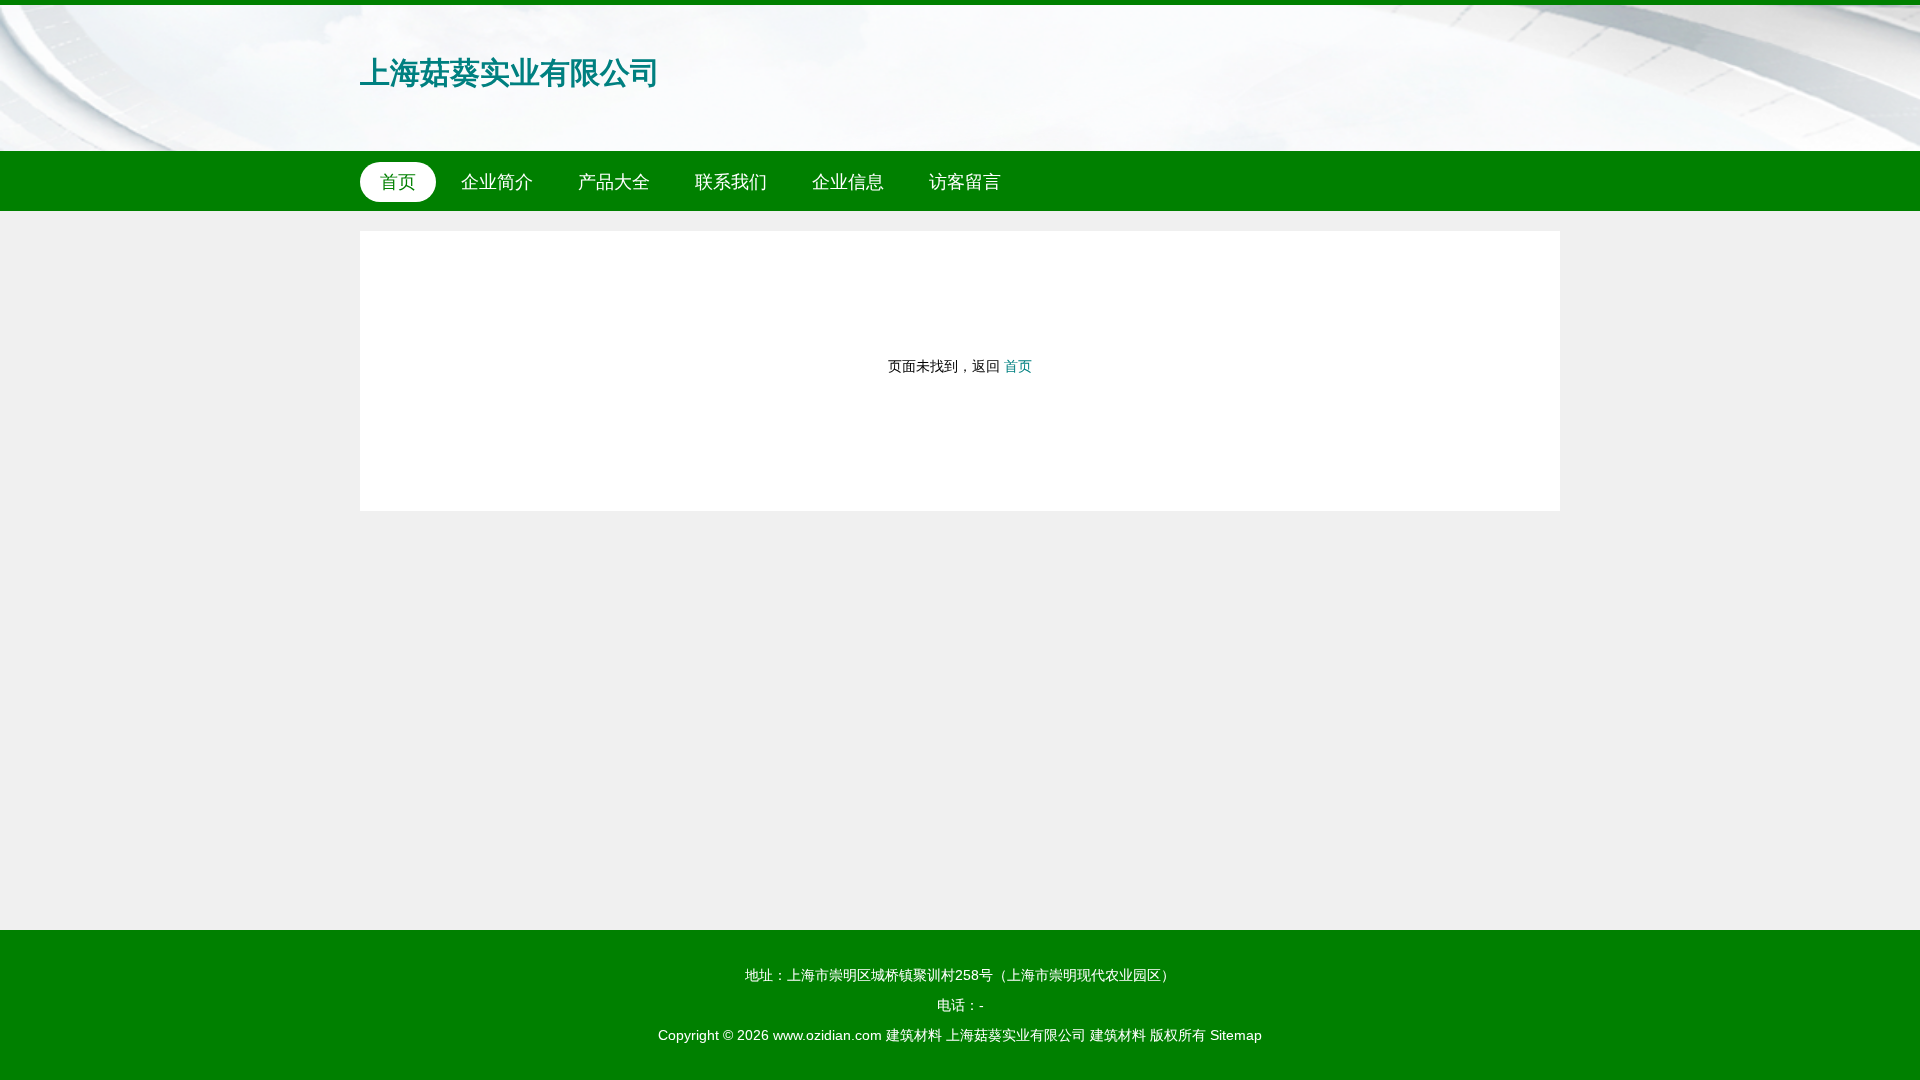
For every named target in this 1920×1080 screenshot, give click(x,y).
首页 (398, 182)
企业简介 (497, 182)
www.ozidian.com (827, 1035)
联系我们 (731, 182)
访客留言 (965, 182)
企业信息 (848, 182)
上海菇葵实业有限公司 (510, 72)
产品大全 (614, 182)
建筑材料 (914, 1035)
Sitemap (1236, 1035)
